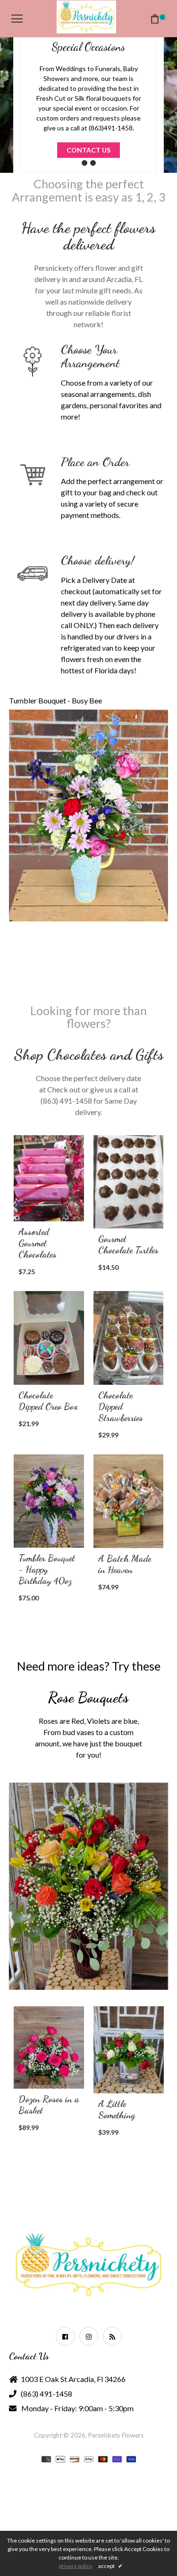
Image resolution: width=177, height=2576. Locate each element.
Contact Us (88, 150)
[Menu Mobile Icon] (17, 19)
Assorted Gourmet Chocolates (38, 1243)
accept (110, 2566)
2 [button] (93, 163)
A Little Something (39, 2109)
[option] (88, 86)
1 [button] (84, 163)
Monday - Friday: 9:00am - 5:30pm (77, 2408)
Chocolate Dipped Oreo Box (48, 1401)
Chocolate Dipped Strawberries (121, 1406)
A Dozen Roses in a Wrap (127, 2116)
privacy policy (76, 2566)
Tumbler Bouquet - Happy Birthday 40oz (47, 1569)
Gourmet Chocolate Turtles (128, 1244)
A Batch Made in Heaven (125, 1564)
